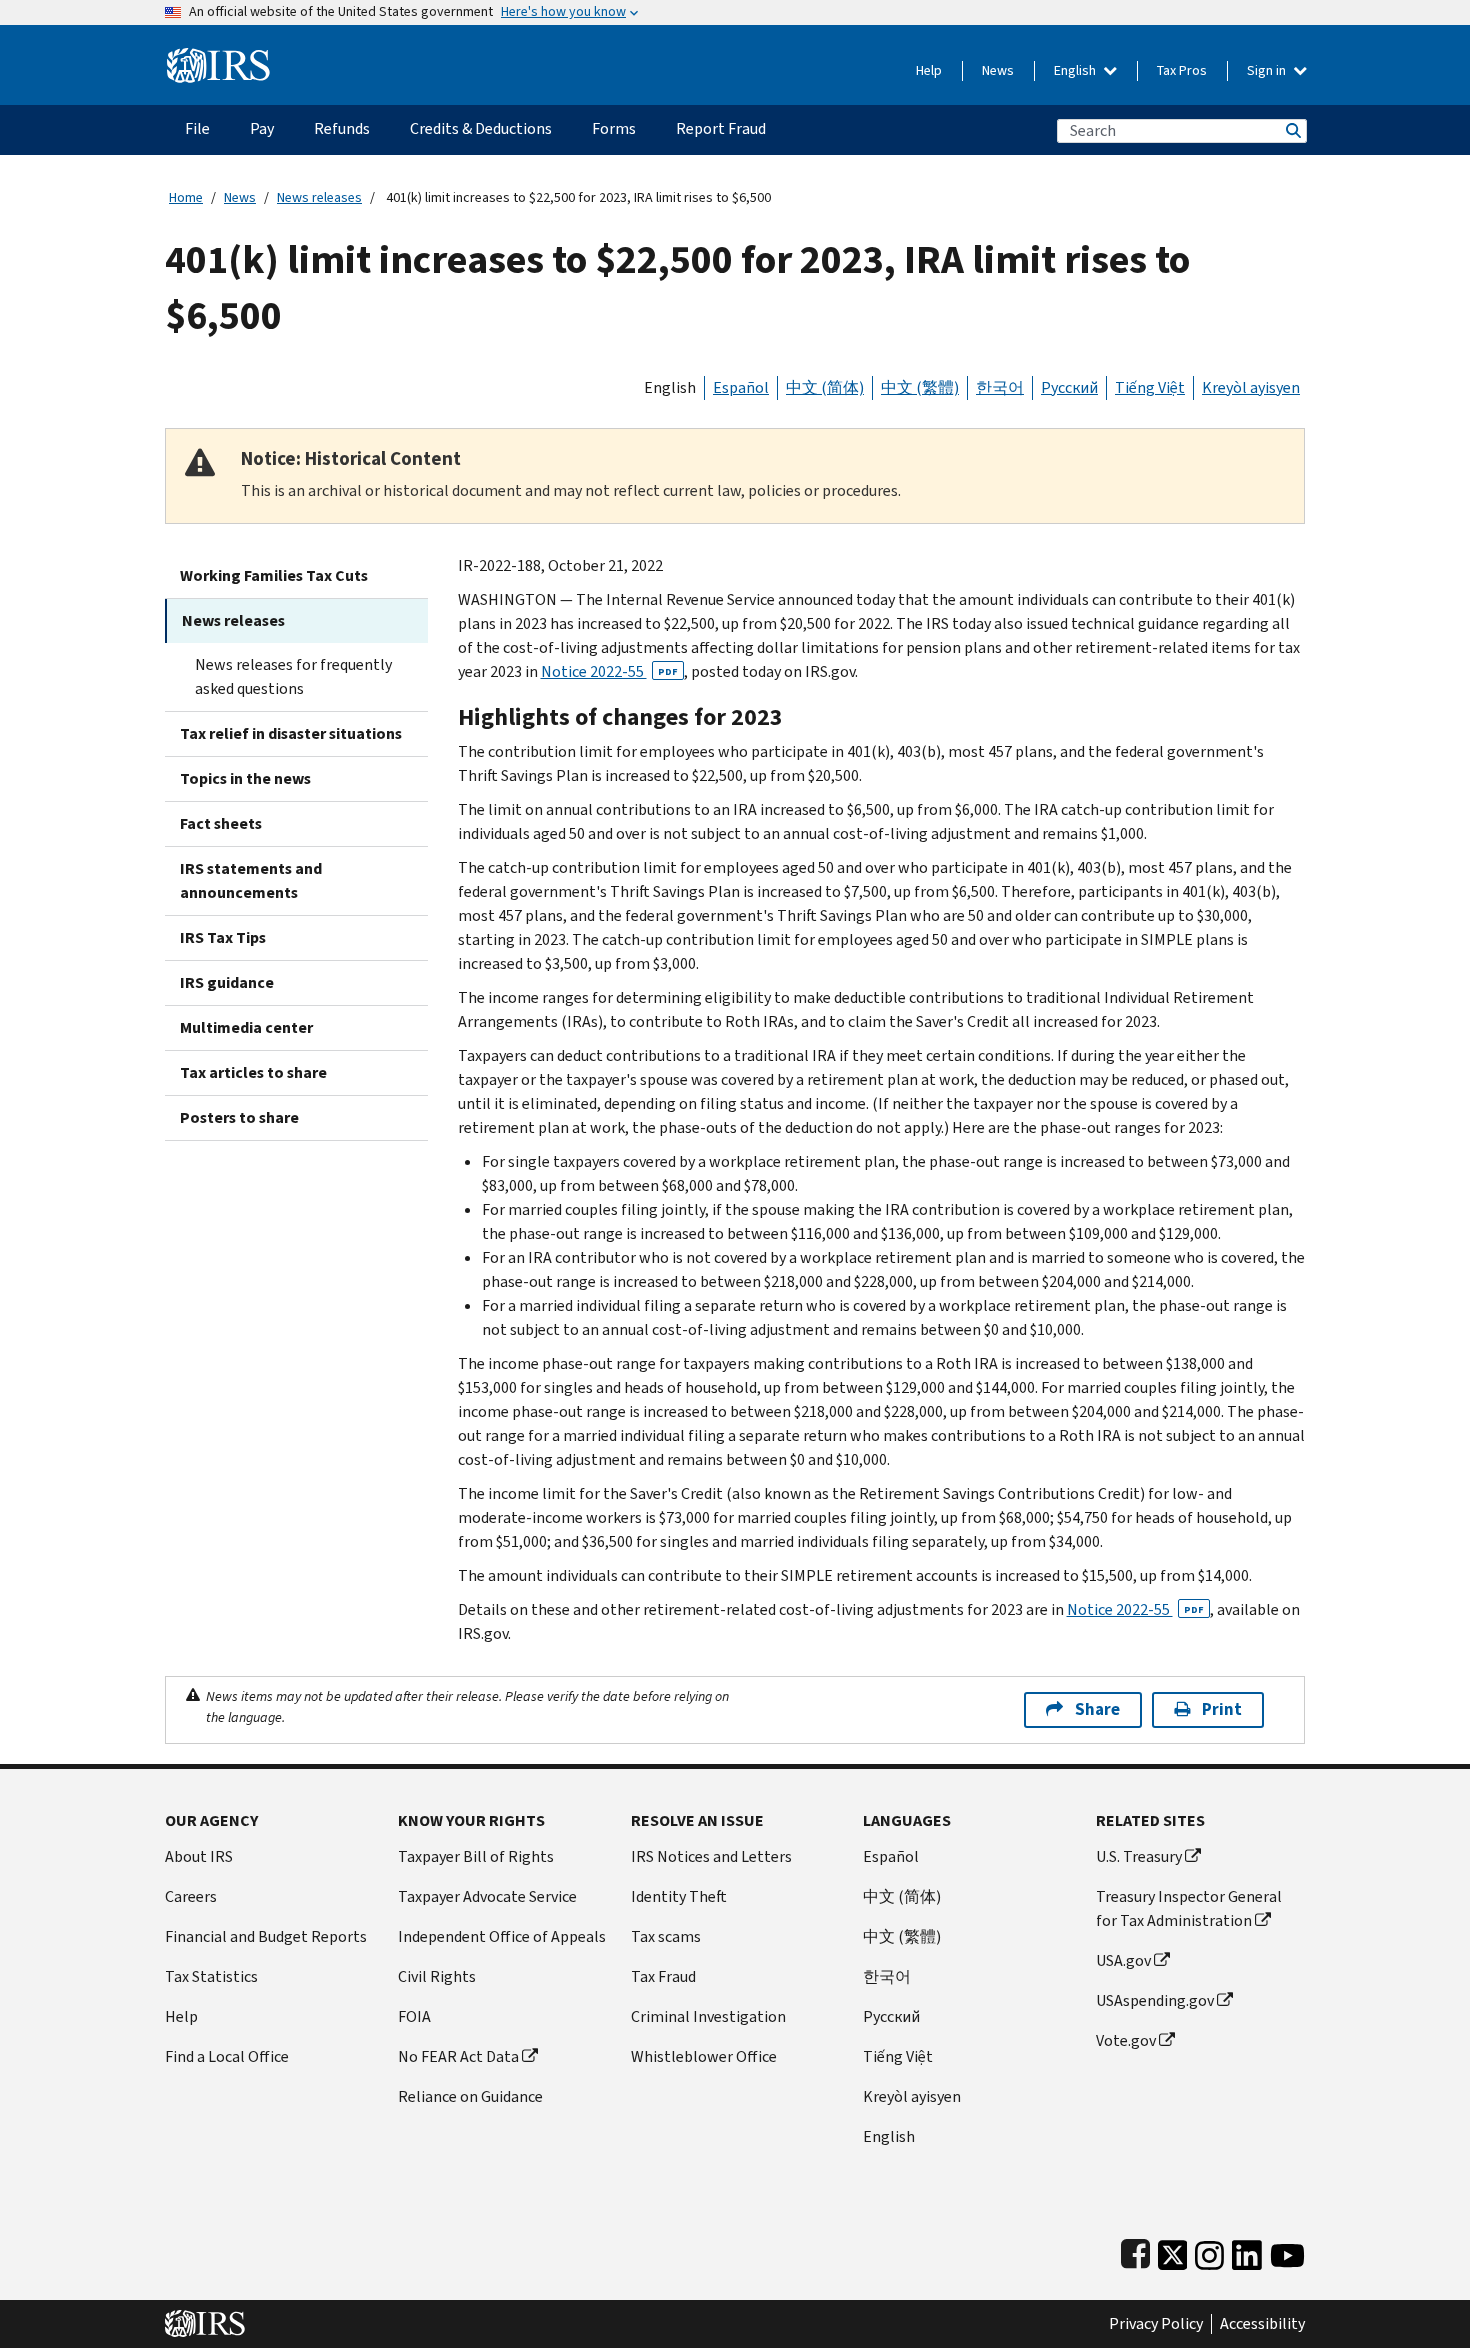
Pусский (891, 2016)
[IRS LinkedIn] (1247, 2250)
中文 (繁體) (920, 387)
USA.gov (1123, 1960)
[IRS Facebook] (1135, 2250)
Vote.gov (1126, 2040)
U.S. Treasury (1139, 1856)
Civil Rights (437, 1976)
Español (741, 387)
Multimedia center (246, 1027)
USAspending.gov (1155, 2000)
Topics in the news (245, 778)
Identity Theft (679, 1896)
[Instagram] (1209, 2250)
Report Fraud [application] (721, 128)
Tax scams (666, 1936)
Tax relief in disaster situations (291, 733)
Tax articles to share (253, 1072)
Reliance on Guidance (470, 2096)
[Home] (218, 57)
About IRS (199, 1856)
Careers (191, 1896)
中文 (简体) (825, 387)
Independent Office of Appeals (502, 1936)
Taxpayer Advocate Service (487, 1896)
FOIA (414, 2016)
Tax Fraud (663, 1976)
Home (186, 197)
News (998, 70)
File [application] (197, 128)
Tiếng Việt (1150, 387)
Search (1292, 130)
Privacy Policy (1156, 2324)
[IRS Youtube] (1287, 2250)
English (1076, 70)
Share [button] (1097, 1709)
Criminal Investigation (708, 2016)
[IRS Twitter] (1173, 2250)
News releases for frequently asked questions (293, 676)
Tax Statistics (211, 1976)
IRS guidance (227, 982)
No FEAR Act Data (458, 2056)
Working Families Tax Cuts (274, 575)
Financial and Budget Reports (266, 1936)
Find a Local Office (227, 2056)
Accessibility (1262, 2324)
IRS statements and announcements (251, 880)
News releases (319, 197)
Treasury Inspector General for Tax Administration (1189, 1908)
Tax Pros (1182, 70)
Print (1222, 1709)
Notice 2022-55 (609, 671)
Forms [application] (614, 128)
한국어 (1000, 387)
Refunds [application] (342, 128)
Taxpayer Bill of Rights (476, 1856)
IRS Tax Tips (223, 937)
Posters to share (239, 1117)
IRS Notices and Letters (711, 1856)
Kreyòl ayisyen (1251, 387)
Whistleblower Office (704, 2056)
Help (929, 70)
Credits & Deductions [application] (481, 128)
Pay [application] (262, 128)
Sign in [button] (1268, 70)
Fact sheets (221, 823)
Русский (1069, 387)
